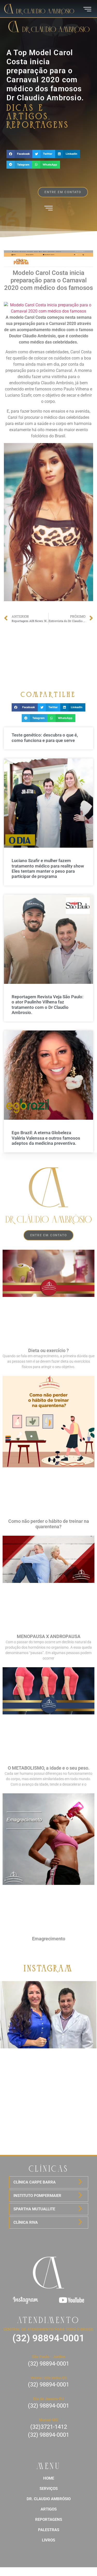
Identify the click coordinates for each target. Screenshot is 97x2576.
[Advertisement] (48, 653)
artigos (49, 2509)
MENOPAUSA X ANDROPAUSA (49, 1636)
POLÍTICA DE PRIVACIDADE (48, 2571)
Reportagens (38, 125)
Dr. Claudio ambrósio (49, 2499)
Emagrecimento (49, 1939)
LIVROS (48, 2540)
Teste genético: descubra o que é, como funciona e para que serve (45, 738)
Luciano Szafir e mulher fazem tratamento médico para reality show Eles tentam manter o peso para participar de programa (48, 868)
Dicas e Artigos (28, 112)
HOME (49, 2478)
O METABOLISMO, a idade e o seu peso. (49, 1768)
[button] (19, 154)
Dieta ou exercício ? (48, 1350)
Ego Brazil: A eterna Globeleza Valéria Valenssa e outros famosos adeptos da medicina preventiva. (46, 1138)
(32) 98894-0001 (48, 2338)
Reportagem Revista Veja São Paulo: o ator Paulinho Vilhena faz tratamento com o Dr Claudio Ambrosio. (48, 1005)
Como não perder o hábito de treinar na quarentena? (49, 1524)
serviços (49, 2489)
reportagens (49, 2520)
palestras (49, 2530)
